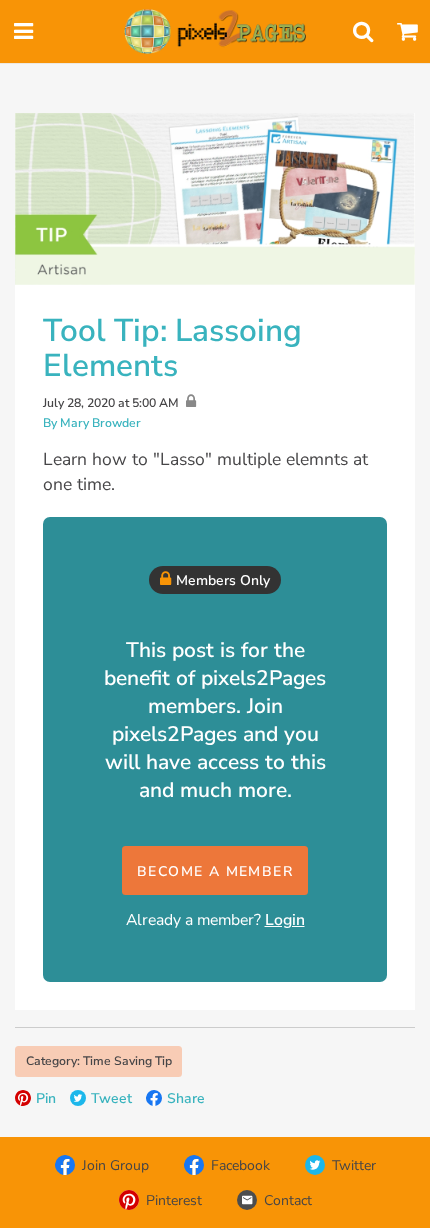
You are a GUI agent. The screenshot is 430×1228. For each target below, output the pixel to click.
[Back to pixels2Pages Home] (215, 32)
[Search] (363, 32)
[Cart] (407, 32)
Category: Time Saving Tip (99, 1061)
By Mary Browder (92, 423)
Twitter (354, 1165)
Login (285, 920)
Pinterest (174, 1200)
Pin (46, 1098)
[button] (215, 870)
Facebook (240, 1165)
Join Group (115, 1165)
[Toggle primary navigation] (23, 32)
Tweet (111, 1098)
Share (186, 1098)
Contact (288, 1200)
